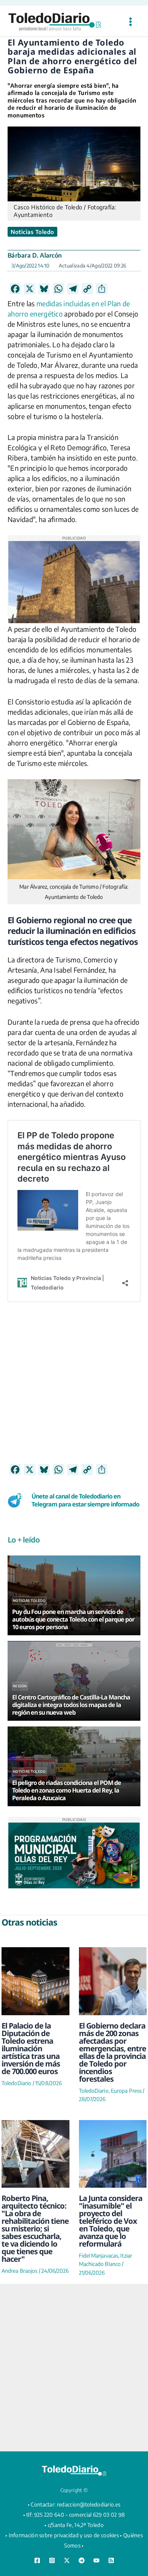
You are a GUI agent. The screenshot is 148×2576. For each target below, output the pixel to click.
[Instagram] (52, 2560)
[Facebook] (37, 2560)
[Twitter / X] (67, 2560)
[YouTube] (96, 2560)
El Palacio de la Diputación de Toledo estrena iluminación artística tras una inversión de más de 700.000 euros (31, 2048)
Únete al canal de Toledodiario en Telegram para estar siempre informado (85, 1500)
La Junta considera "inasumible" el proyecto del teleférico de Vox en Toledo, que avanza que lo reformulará (111, 2221)
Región (20, 1686)
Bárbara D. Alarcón (35, 255)
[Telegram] (82, 2560)
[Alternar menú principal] (130, 22)
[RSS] (111, 2560)
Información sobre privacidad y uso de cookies (64, 2535)
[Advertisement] (74, 1389)
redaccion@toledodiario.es (89, 2504)
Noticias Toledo (32, 232)
